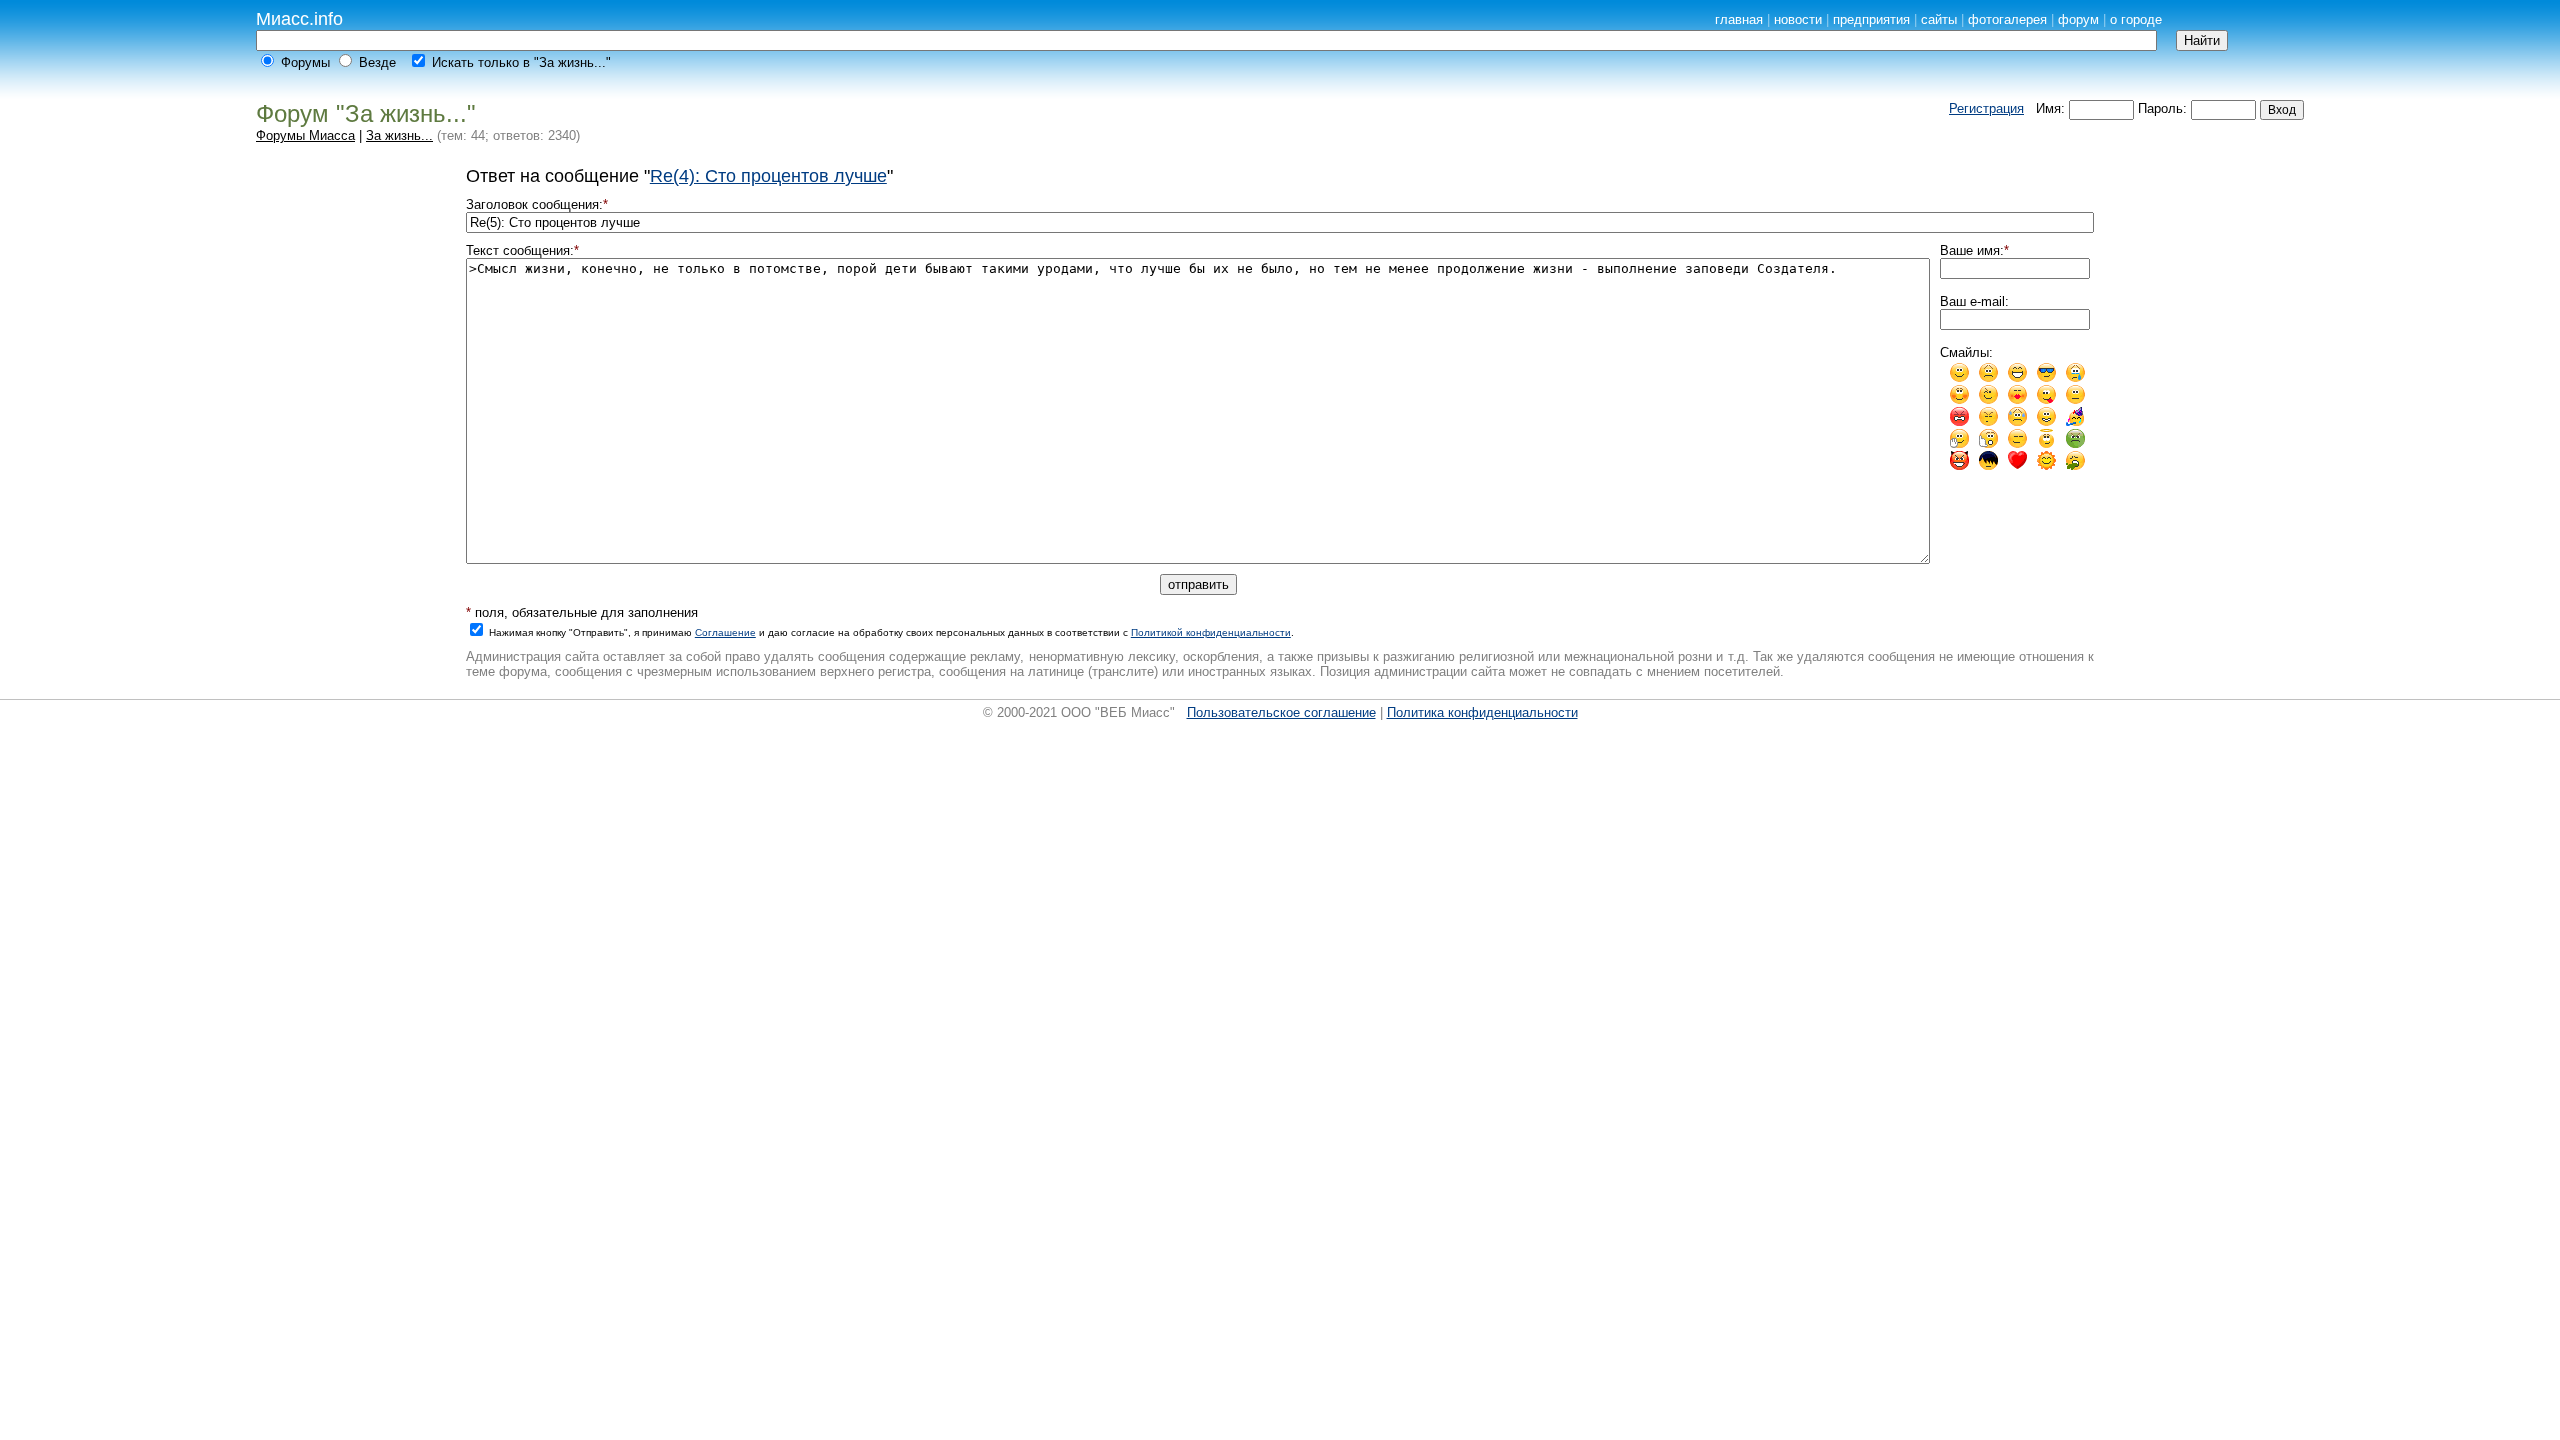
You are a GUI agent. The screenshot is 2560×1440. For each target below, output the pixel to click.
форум (2078, 19)
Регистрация (1986, 108)
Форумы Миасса (305, 135)
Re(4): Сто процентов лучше (768, 176)
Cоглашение (725, 632)
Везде (377, 62)
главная (1739, 19)
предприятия (1871, 19)
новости (1798, 19)
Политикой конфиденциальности (1211, 632)
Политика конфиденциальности (1482, 712)
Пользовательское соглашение (1281, 712)
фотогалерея (2007, 19)
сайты (1939, 19)
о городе (2136, 19)
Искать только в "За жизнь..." (521, 62)
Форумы (305, 62)
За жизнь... (399, 135)
